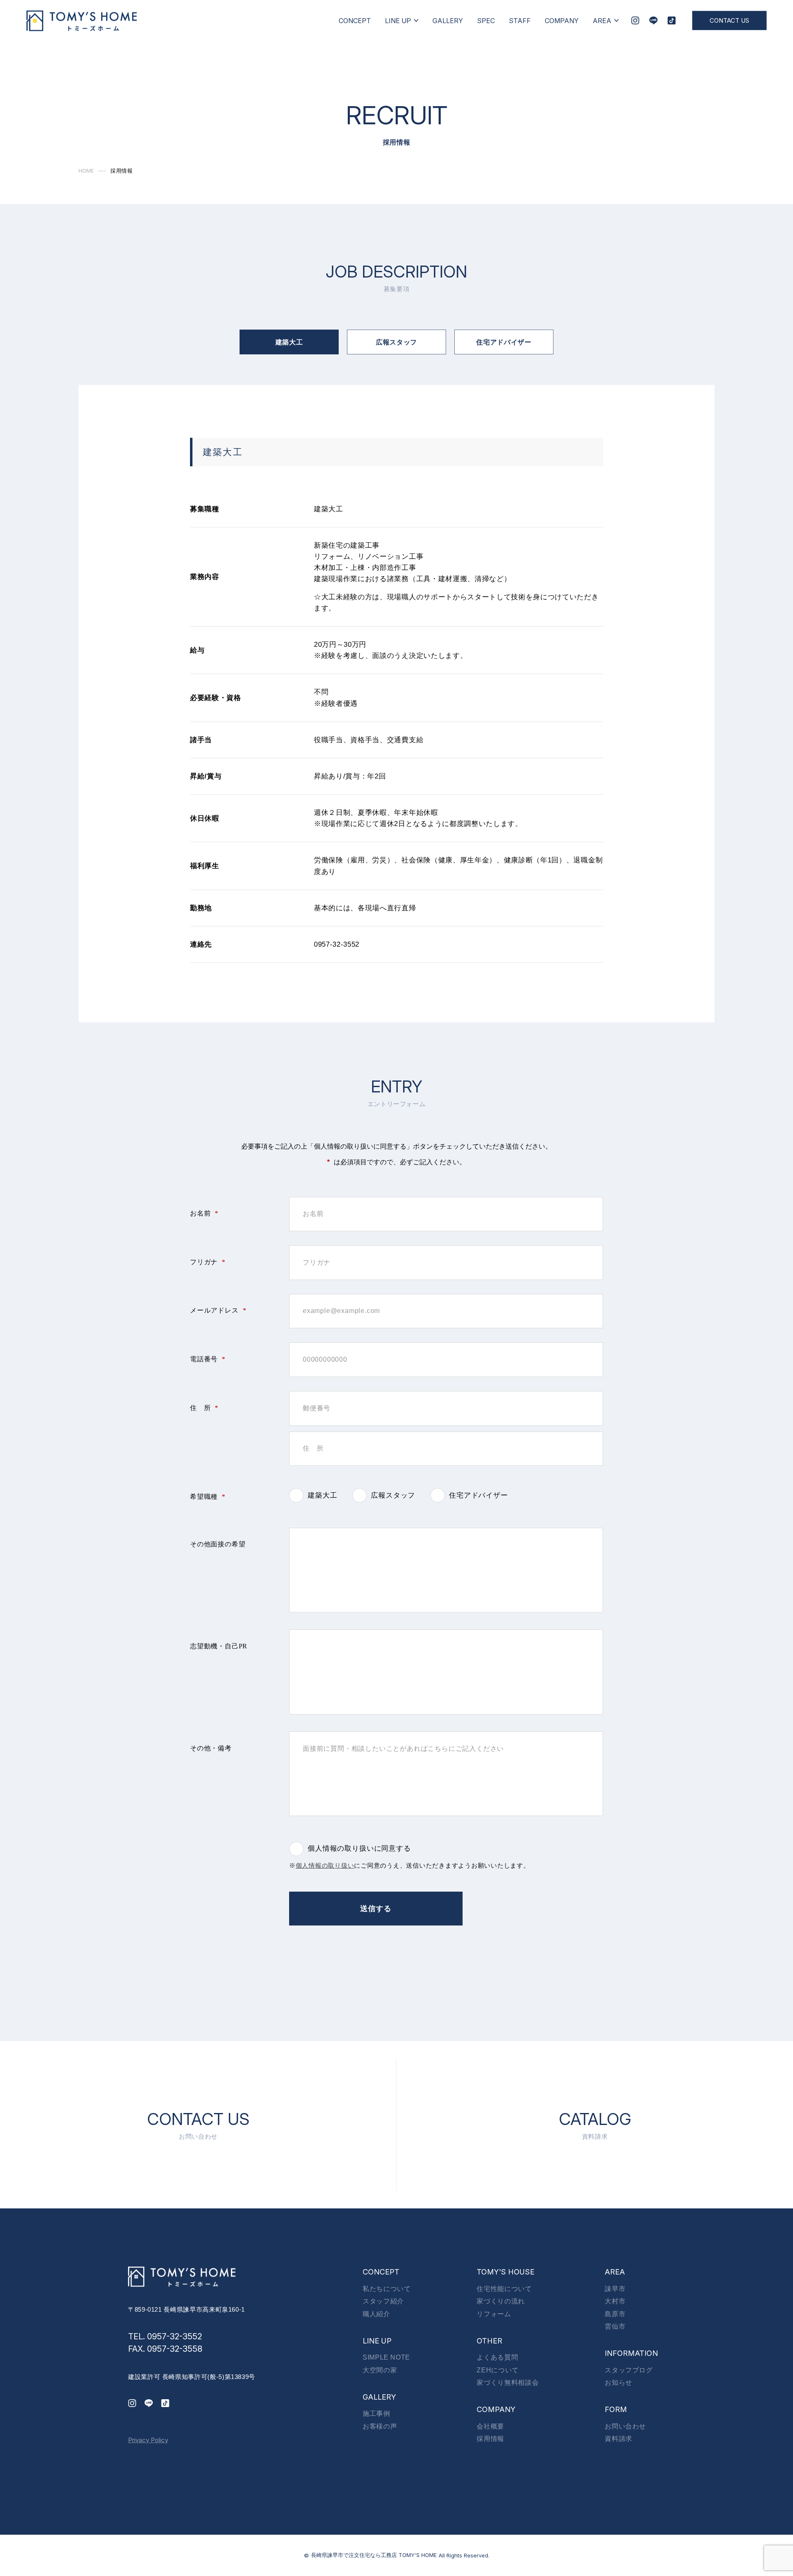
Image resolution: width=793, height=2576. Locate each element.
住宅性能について (504, 2289)
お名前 (204, 1213)
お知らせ (618, 2383)
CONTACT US (729, 20)
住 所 (204, 1408)
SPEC (486, 20)
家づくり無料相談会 (508, 2383)
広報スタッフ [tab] (396, 342)
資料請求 (618, 2439)
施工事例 (376, 2413)
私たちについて (387, 2289)
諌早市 (615, 2289)
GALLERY (448, 20)
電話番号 (208, 1359)
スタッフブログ (629, 2370)
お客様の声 (380, 2426)
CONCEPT (355, 20)
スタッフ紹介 (383, 2301)
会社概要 (490, 2426)
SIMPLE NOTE (386, 2357)
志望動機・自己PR (219, 1646)
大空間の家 (380, 2370)
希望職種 (208, 1497)
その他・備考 (211, 1748)
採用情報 (490, 2439)
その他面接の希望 (218, 1544)
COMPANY (562, 20)
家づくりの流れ (501, 2301)
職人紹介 (376, 2314)
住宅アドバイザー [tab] (504, 342)
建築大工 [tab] (289, 342)
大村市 (615, 2301)
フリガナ (208, 1262)
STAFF (520, 20)
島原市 (615, 2314)
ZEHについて (497, 2370)
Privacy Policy (148, 2440)
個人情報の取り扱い (325, 1866)
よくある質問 (497, 2357)
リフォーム (494, 2314)
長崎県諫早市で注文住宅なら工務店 (374, 2555)
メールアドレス (218, 1310)
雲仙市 (615, 2326)
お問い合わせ (625, 2426)
